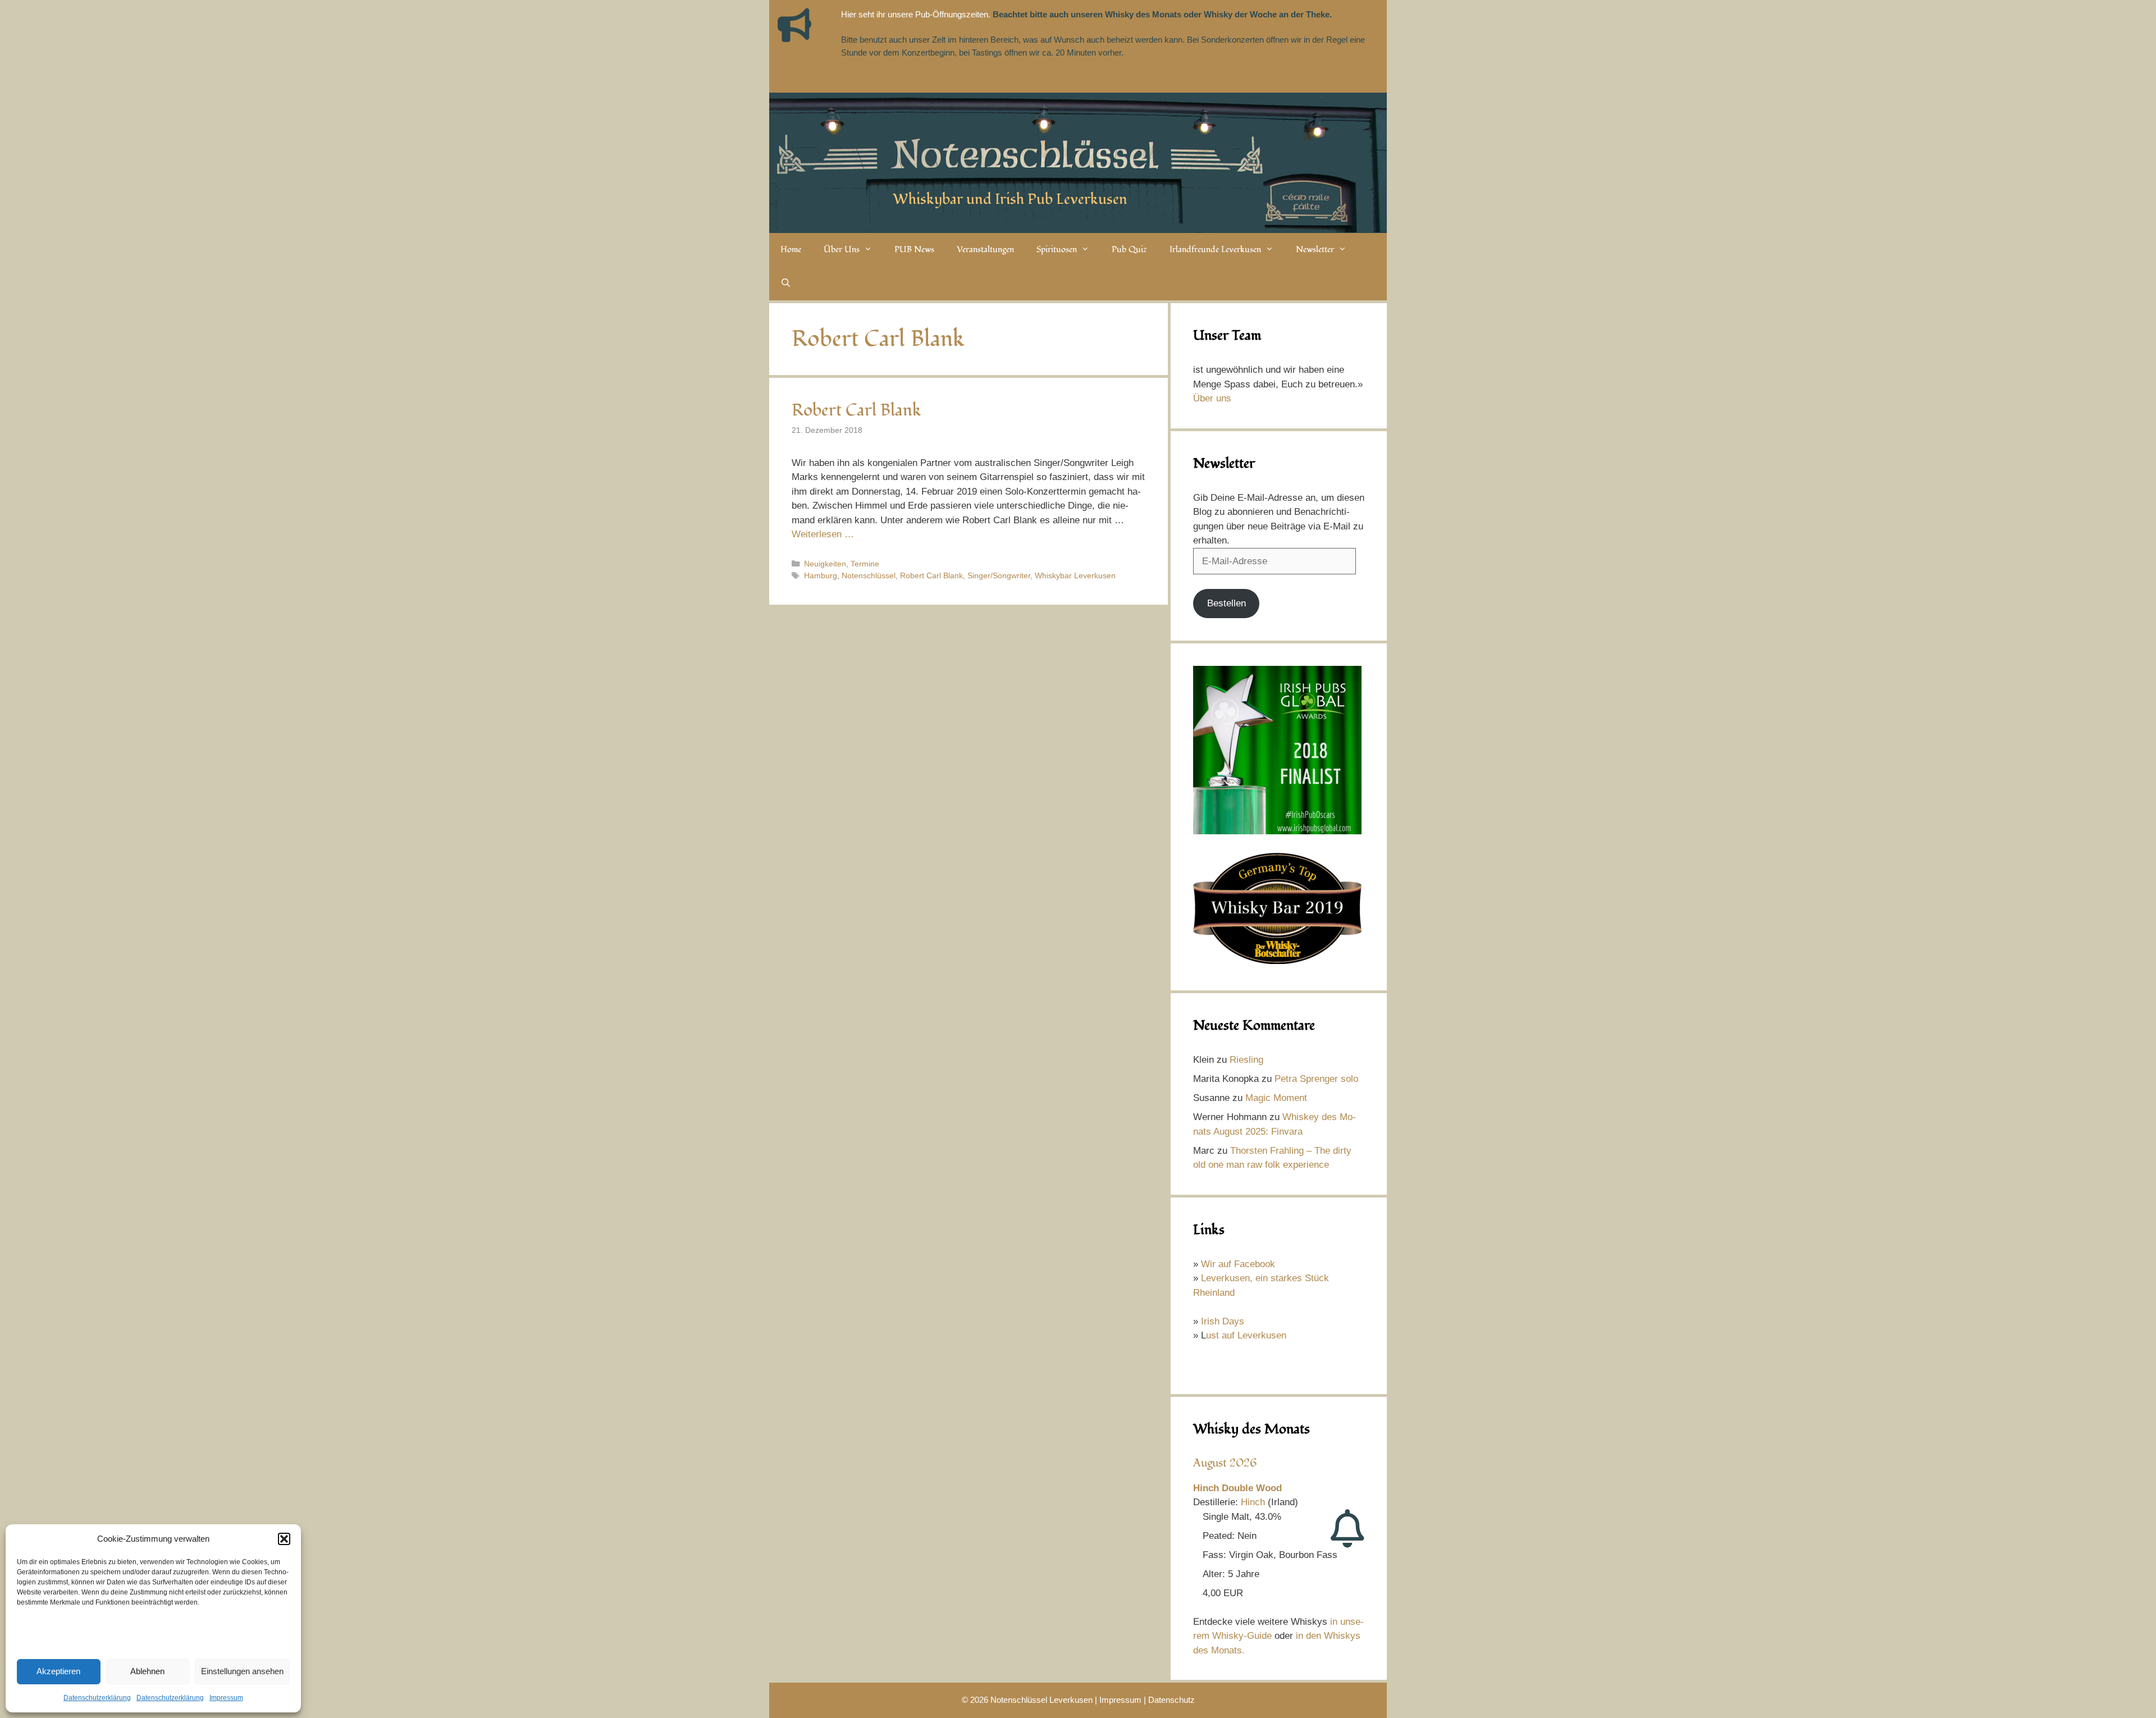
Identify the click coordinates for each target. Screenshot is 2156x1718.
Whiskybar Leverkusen (1075, 575)
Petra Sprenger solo (1316, 1079)
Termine (865, 564)
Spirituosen (1057, 250)
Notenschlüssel (869, 575)
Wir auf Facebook (1238, 1264)
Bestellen (1227, 603)
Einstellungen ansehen (242, 1671)
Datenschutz (1171, 1700)
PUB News (914, 250)
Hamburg (821, 575)
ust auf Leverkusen (1246, 1335)
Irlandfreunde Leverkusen (1215, 250)
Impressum (226, 1698)
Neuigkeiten (825, 564)
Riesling (1246, 1060)
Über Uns (842, 250)
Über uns (1212, 398)
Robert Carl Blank (857, 410)
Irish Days (1223, 1321)
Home (791, 250)
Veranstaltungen (985, 250)
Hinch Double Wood (1237, 1488)
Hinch (1253, 1502)
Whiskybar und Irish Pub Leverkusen (1010, 199)
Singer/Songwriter (999, 575)
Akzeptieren (58, 1671)
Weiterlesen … (823, 534)
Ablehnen (147, 1671)
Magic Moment (1276, 1098)
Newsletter (1315, 250)
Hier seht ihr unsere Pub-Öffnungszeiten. (916, 14)
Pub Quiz (1129, 250)
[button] (284, 1539)
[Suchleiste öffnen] (786, 284)
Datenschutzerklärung (97, 1698)
